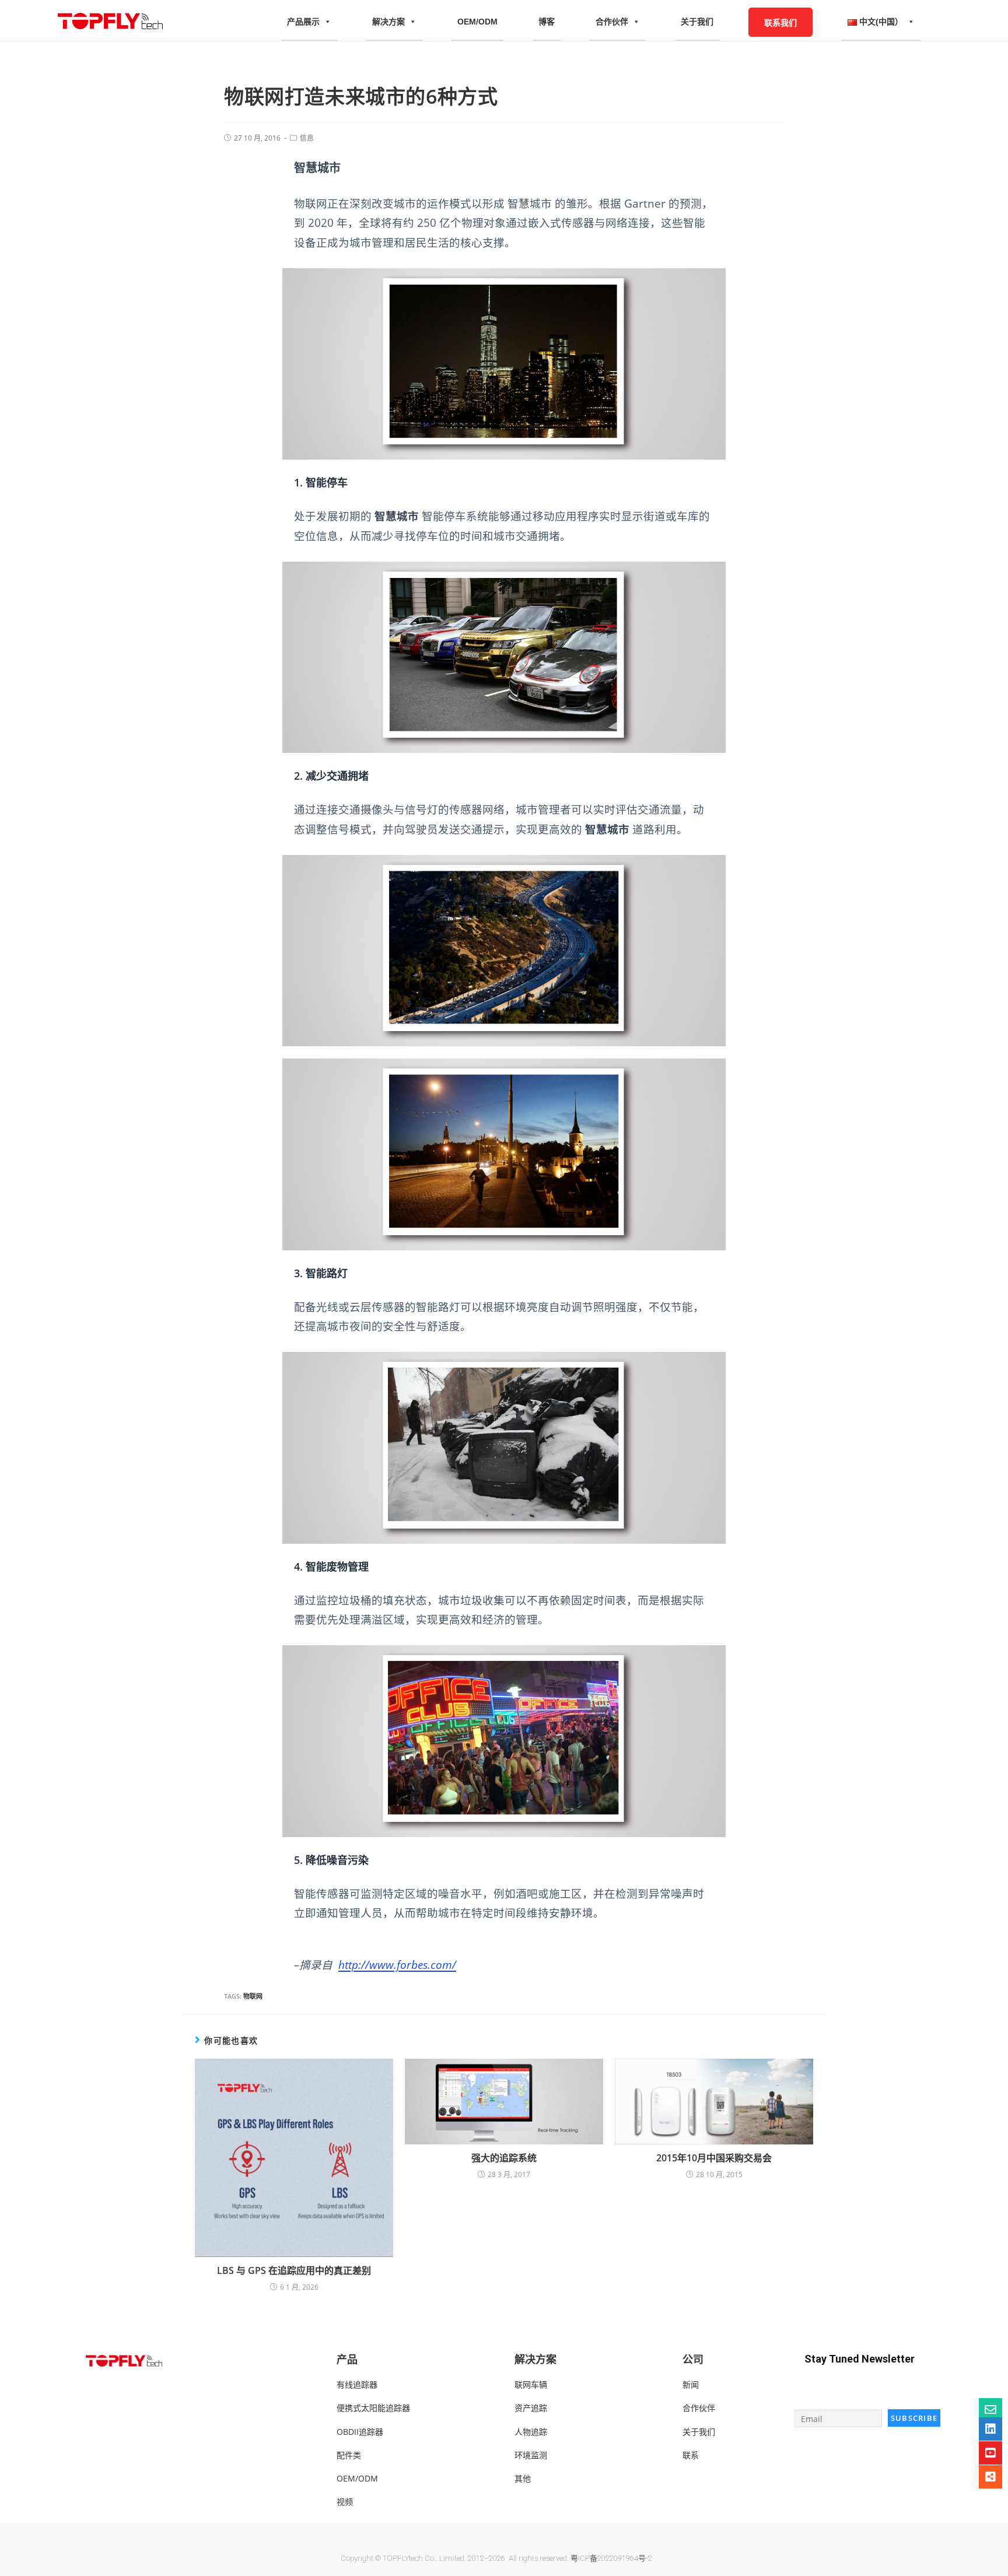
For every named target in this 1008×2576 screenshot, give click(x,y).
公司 (693, 2359)
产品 (347, 2359)
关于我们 (697, 22)
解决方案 (388, 22)
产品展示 (303, 22)
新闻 (691, 2384)
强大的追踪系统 (504, 2158)
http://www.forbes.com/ (397, 1965)
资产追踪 (531, 2408)
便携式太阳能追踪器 (373, 2408)
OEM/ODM (477, 22)
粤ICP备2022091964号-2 (611, 2558)
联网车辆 (531, 2384)
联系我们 (780, 22)
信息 (307, 138)
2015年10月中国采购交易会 (714, 2158)
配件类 (349, 2455)
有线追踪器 (357, 2384)
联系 (691, 2455)
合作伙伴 (612, 22)
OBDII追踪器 (360, 2432)
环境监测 (531, 2455)
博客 (547, 22)
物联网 (253, 1996)
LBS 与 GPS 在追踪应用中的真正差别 (294, 2270)
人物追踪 (531, 2432)
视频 (345, 2502)
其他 (523, 2478)
